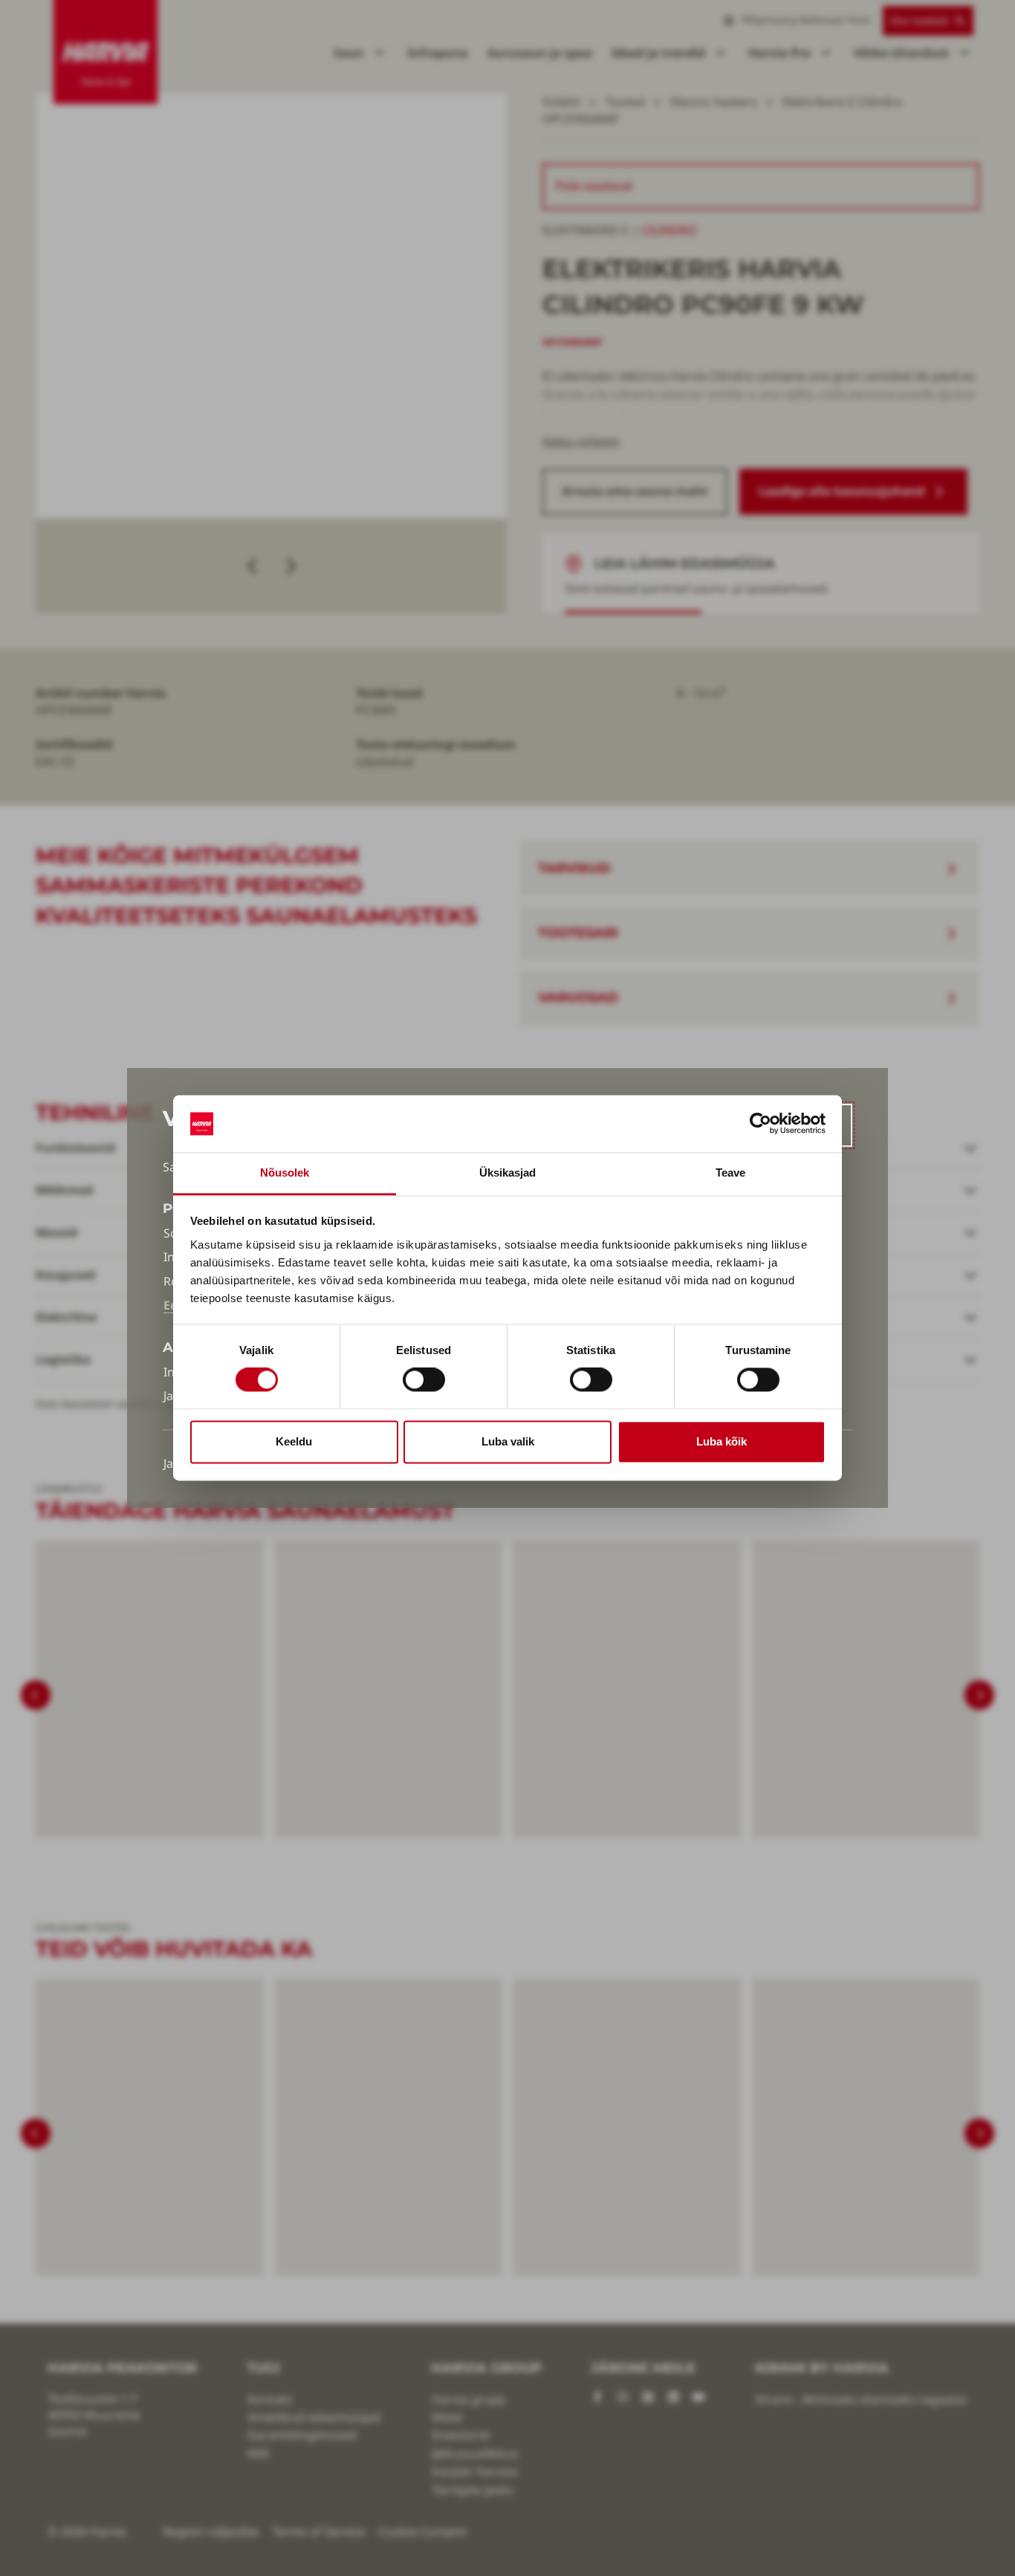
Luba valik (508, 1441)
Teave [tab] (731, 1172)
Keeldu (294, 1441)
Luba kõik (721, 1441)
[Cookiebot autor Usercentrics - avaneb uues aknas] (761, 1124)
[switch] (424, 1380)
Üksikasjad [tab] (508, 1172)
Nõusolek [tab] (285, 1172)
